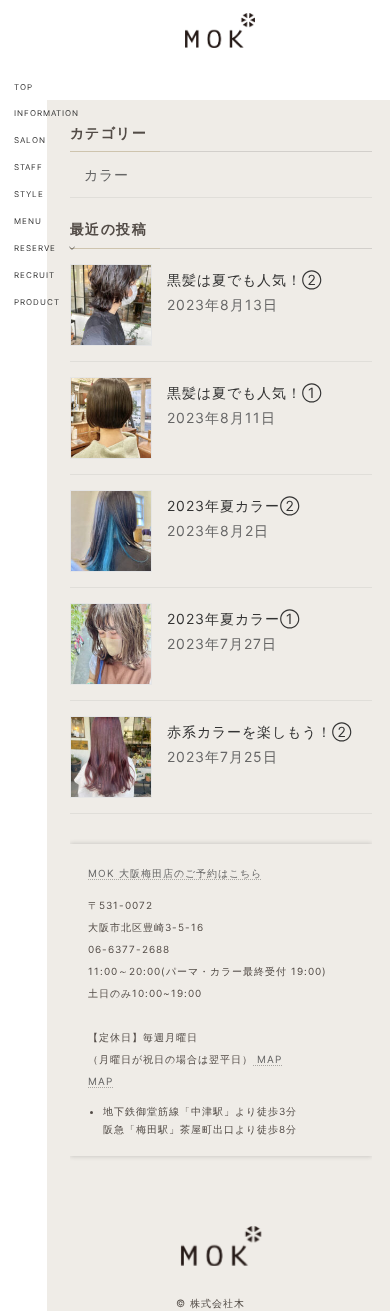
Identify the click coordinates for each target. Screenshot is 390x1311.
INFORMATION (46, 113)
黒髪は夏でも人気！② (244, 279)
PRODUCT (37, 302)
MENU (28, 221)
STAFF (28, 167)
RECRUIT (34, 275)
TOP (23, 87)
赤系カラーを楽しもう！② (259, 731)
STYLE (29, 194)
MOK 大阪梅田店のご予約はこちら (175, 873)
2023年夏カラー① (233, 618)
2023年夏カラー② (233, 505)
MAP (267, 1059)
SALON (30, 140)
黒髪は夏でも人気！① (244, 392)
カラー (106, 174)
